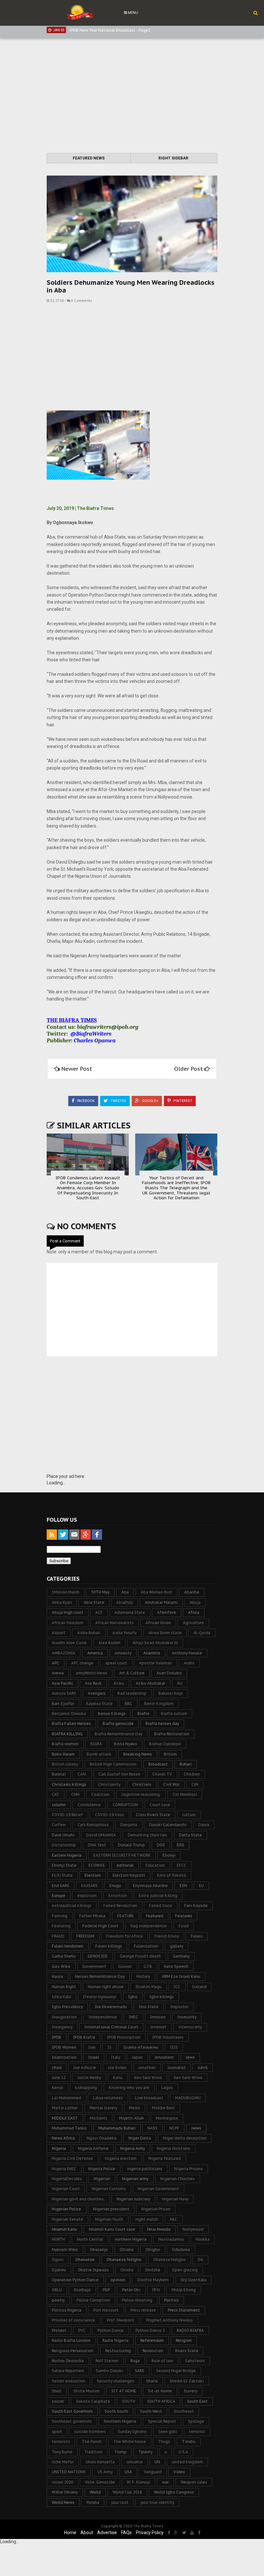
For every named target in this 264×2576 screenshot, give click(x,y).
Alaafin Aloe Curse (69, 1643)
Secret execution (68, 2381)
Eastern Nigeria (67, 1855)
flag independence (149, 1926)
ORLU (57, 2290)
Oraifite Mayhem (153, 2280)
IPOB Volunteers (168, 2037)
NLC (174, 2219)
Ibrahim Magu (149, 1987)
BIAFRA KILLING (67, 1734)
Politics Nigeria (67, 2310)
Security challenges (116, 2381)
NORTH (58, 2239)
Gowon (125, 1966)
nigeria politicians (145, 2169)
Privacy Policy (150, 2533)
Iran (92, 2047)
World (95, 2492)
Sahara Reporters (68, 2371)
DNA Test (97, 1845)
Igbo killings (162, 1997)
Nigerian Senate (67, 2219)
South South (116, 2411)
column (59, 1805)
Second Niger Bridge (176, 2371)
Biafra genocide (118, 1724)
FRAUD (58, 1936)
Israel (94, 2057)
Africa (194, 1612)
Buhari (186, 1764)
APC (56, 1663)
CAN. (82, 1774)
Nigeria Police (102, 2169)
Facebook (85, 1101)
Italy (116, 2057)
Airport (59, 1633)
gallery (177, 1946)
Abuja (195, 1602)
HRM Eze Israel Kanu (181, 1976)
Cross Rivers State (153, 1815)
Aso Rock (93, 1683)
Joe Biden (117, 2068)
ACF (99, 1612)
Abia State (94, 1602)
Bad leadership (132, 1693)
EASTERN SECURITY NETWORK (122, 1855)
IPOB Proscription (124, 2037)
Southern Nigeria (120, 2421)
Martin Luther (65, 2108)
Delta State (190, 1835)
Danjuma (129, 1825)
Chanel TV (162, 1774)
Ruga (135, 2361)
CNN (75, 1794)
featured (155, 1916)
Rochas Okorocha (68, 2361)
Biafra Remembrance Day (118, 1734)
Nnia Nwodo (159, 2229)
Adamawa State (130, 1612)
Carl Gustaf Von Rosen (119, 1774)
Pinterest (182, 1101)
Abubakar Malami (161, 1602)
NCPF (174, 2128)
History (143, 1976)
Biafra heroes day (162, 1724)
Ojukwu (59, 2270)
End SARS (61, 1886)
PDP (106, 2290)
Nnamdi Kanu (64, 2229)
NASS (152, 2128)
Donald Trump (131, 1845)
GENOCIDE (98, 1956)
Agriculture (193, 1623)
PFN (156, 2290)
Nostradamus (171, 2239)
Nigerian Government (158, 2189)
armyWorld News (91, 1673)
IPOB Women (64, 2047)
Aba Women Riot (156, 1592)
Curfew (59, 1825)
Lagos (167, 2088)
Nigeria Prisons (189, 2169)
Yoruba (93, 2502)
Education (155, 1865)
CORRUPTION (125, 1805)
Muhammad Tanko (69, 2128)
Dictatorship (64, 1845)
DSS (180, 1845)
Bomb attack (99, 1754)
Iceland (199, 1987)
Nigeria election (121, 2158)
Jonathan (147, 2068)
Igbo (133, 1997)
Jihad (57, 2068)
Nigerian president (111, 2209)
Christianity (109, 1784)
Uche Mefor (63, 2462)
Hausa (57, 1976)
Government (94, 1966)
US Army (105, 2472)
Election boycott (129, 1875)
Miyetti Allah (132, 2118)
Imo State (149, 2007)
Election (93, 1875)
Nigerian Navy (175, 2199)
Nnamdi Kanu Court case (112, 2229)
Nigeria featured (165, 2158)
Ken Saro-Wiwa (188, 2078)
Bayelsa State (99, 1704)
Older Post (189, 1069)
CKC (56, 1794)
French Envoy (167, 1936)
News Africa (63, 2138)
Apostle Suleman (156, 1663)
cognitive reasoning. (141, 1794)
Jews (190, 2057)
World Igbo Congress (174, 2492)
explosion (87, 1896)
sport (57, 2432)
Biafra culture (174, 1714)
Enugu (115, 1886)
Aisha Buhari (89, 1633)
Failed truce (161, 1906)
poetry (58, 2300)
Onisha (127, 2270)
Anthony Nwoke (187, 1653)
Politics (171, 2300)
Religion (184, 2340)
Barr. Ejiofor (63, 1704)
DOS (161, 1845)
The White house (130, 2442)
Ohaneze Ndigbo (170, 2260)
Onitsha (153, 2270)
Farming (60, 1916)
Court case (160, 1805)
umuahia (135, 2462)
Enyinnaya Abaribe (150, 1886)
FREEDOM (85, 1936)
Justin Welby (89, 2078)
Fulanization (146, 1946)
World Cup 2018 (127, 2492)
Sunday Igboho (132, 2432)
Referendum (152, 2340)
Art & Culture (132, 1673)
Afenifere (167, 1612)
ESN (183, 1886)
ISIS (174, 2047)
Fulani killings (109, 1946)
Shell (57, 2391)
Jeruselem (164, 2057)
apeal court (116, 1663)
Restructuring (118, 2351)
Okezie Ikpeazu (93, 2270)
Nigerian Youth (109, 2219)
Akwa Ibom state (165, 1633)
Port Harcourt (106, 2310)
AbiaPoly (125, 1602)
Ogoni (58, 2260)
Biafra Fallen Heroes (71, 1724)
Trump (120, 2452)
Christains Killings (69, 1784)
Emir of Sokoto (172, 1875)
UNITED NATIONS (69, 2472)
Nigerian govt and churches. (78, 2199)
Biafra (143, 1714)
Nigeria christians (174, 2148)
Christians (142, 1784)
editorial (125, 1865)
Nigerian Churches (178, 2179)
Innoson (158, 2017)
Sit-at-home (160, 2391)
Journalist (177, 2068)
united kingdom (187, 2462)
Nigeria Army (133, 2148)
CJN (195, 1784)
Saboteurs (195, 2361)
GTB (148, 1966)
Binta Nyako (126, 1744)
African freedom (68, 1623)
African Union (158, 1623)
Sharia (152, 2381)
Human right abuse (106, 1987)
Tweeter (118, 1101)
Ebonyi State (64, 1865)
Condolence (89, 1805)
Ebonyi (169, 1855)
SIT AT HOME (124, 2391)
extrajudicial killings (72, 1906)
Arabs (189, 1663)
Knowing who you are (129, 2088)
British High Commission (113, 1764)
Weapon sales (194, 2482)
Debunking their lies (147, 1835)
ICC (177, 1987)
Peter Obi (131, 2290)
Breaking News (138, 1754)
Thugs (164, 2442)
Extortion (118, 1896)
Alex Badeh (109, 1643)
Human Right (64, 1987)
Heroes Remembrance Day (100, 1976)
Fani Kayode (196, 1906)
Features (184, 1916)
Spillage (196, 2421)
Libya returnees (108, 2098)
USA (128, 2472)
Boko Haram (63, 1754)
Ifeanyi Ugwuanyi (100, 1997)
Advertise (107, 2533)
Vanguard (153, 2472)
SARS (140, 2371)
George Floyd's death (140, 1956)
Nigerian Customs (109, 2189)
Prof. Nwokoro (121, 2320)
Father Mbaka (92, 1916)
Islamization (64, 2057)
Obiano (127, 2250)
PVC (82, 2330)
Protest (59, 2330)
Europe (59, 1896)
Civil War (171, 1784)
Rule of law (162, 2361)
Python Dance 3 (150, 2330)
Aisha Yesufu (124, 1633)
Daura (204, 1825)
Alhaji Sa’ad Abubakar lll (155, 1643)
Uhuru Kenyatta (100, 2462)
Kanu (118, 2078)
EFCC (182, 1865)
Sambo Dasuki (109, 2371)
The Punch (92, 2442)
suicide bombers (90, 2432)
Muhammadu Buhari (117, 2128)
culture (189, 1815)
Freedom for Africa (124, 1936)
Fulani (197, 1936)
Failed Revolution (120, 1906)
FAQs (126, 2533)
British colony (65, 1764)
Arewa (58, 1673)
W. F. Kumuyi (138, 2482)
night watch (147, 2219)
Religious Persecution (73, 2351)
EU (201, 1886)
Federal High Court (100, 1926)
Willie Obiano (65, 2492)
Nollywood (193, 2229)
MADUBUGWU (188, 2098)
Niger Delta (140, 2138)
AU (180, 1683)
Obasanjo (99, 2250)
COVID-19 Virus (109, 1815)
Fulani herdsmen (68, 1946)
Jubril (203, 2068)
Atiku (119, 1683)
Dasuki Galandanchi (168, 1825)
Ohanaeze (85, 2260)
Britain (170, 1754)
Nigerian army (135, 2179)
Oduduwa (181, 2250)
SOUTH (129, 2401)
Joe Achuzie (85, 2068)
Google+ (150, 1101)
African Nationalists (114, 1623)
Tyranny (146, 2452)
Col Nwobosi (185, 1794)
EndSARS (89, 1886)
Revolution (153, 2351)
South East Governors (72, 2411)
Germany (181, 1956)
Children (192, 1774)
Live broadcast (149, 2098)
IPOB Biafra (84, 2037)
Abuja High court (68, 1612)
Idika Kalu (61, 1997)
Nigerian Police (66, 2209)
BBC (128, 1704)
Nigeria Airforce (93, 2148)
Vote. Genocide (100, 2482)
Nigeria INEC (64, 2169)
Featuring (61, 1926)
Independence (103, 2017)
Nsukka (203, 2239)
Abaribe (192, 1592)
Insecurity (187, 2017)
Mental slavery (103, 2108)
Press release (143, 2310)
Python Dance (111, 2330)
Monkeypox (167, 2118)
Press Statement (184, 2310)
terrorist (197, 2432)
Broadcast (158, 1764)
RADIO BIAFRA (190, 2330)
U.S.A (183, 2452)
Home (70, 2533)
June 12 (59, 2078)
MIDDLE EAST (65, 2118)
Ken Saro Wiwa (148, 2078)
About (87, 2533)
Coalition (100, 1794)
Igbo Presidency (67, 2007)
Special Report (162, 2421)
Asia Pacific (62, 1683)
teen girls (168, 2432)
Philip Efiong (184, 2290)
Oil (200, 2260)
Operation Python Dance (75, 2280)
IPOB (57, 2037)
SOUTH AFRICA (161, 2401)
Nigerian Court (66, 2189)
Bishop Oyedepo (165, 1744)
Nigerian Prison (156, 2209)
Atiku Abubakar (151, 1683)
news (196, 2128)
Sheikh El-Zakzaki (187, 2381)
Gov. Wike (61, 1966)
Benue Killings (112, 1714)
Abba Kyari (62, 1602)
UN (157, 2462)
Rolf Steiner (107, 2361)
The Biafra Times (148, 2526)
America (95, 1653)
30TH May (100, 1592)
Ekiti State (62, 1875)
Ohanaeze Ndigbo (124, 2260)
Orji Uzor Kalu (193, 2280)
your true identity (157, 2502)
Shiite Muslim (86, 2391)
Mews (135, 2108)
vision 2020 (62, 2482)
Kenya (57, 2088)
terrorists (61, 2442)
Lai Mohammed (66, 2098)
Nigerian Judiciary (133, 2199)
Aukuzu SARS (64, 1693)
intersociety (190, 2027)
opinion (118, 2280)
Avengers (97, 1693)
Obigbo (153, 2250)
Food (184, 1926)
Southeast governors (72, 2421)
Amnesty (123, 1653)
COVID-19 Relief (67, 1815)
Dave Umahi (63, 1835)
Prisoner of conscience (73, 2320)
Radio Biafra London (71, 2340)
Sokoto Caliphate (93, 2401)
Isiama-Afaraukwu (141, 2047)
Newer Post (77, 1069)
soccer (58, 2401)
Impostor (179, 2007)
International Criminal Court (111, 2027)
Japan (137, 2057)
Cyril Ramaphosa (93, 1825)
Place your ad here (66, 1476)
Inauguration (64, 2017)
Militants (99, 2118)
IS (109, 2047)
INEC (133, 2017)
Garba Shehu (64, 1956)
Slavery (191, 2391)
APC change (82, 1663)
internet (158, 2027)
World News (63, 2502)
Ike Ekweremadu (111, 2007)
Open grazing (185, 2270)
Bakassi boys (171, 1693)
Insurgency (62, 2027)
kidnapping (86, 2088)
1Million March (66, 1592)
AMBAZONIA (64, 1653)
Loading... (56, 1483)
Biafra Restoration (172, 1734)
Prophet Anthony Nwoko (170, 2320)
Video (179, 2472)
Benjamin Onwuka (69, 1714)
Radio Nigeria (115, 2340)
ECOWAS (97, 1865)
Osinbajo (82, 2290)
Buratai (59, 1774)
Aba (125, 1592)
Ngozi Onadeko (102, 2138)
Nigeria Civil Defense (72, 2158)
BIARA (96, 1744)
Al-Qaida (202, 1633)
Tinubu (189, 2442)
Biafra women (65, 1744)
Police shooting (137, 2300)
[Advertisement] (132, 97)
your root (120, 2502)
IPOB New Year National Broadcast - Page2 (110, 30)
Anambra (152, 1653)
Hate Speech (176, 1966)
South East (197, 2401)
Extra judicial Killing (158, 1896)
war (165, 2482)
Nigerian (102, 2179)
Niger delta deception (185, 2138)
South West (151, 2411)
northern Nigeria (131, 2239)
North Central (90, 2239)
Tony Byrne (62, 2452)
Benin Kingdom (159, 1704)
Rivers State (187, 2351)
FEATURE (126, 1916)
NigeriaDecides (67, 2179)
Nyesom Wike (65, 2250)
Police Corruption (93, 2300)
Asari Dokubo (169, 1673)
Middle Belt (163, 2108)
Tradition (93, 2452)
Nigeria (59, 2148)
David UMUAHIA (101, 1835)
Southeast (184, 2411)
